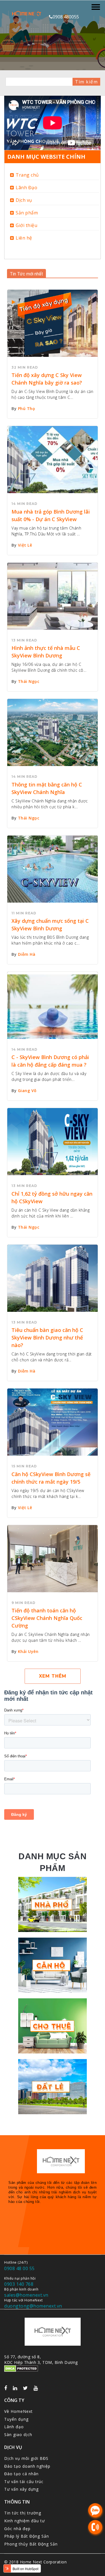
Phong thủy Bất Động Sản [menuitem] (31, 2544)
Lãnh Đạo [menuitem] (26, 188)
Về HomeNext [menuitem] (18, 2411)
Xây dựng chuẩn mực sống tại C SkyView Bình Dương (50, 925)
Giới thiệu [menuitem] (26, 225)
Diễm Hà (27, 954)
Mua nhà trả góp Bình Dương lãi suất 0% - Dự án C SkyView (51, 515)
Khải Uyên (28, 1651)
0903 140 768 (19, 2284)
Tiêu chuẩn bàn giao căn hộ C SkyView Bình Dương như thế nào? (47, 1338)
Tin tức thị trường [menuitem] (23, 2513)
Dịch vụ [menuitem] (24, 200)
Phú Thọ (27, 408)
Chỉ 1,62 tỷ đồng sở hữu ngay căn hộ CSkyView (52, 1197)
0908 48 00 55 (19, 2268)
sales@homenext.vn (26, 2295)
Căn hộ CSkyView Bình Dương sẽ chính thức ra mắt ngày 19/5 (51, 1478)
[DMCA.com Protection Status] (21, 2369)
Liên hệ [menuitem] (24, 238)
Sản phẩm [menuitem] (27, 213)
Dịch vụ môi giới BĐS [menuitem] (26, 2458)
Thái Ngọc (29, 681)
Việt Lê (25, 545)
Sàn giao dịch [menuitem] (18, 2435)
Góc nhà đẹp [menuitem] (17, 2529)
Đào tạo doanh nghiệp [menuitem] (27, 2466)
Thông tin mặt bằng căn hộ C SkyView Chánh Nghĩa (47, 788)
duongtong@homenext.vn (33, 2306)
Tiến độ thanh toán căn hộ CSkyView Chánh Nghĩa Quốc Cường (47, 1618)
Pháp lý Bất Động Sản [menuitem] (27, 2536)
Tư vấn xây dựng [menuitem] (21, 2489)
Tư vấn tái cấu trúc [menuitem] (24, 2482)
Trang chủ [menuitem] (27, 175)
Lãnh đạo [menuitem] (14, 2427)
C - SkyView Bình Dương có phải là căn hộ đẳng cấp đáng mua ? (50, 1061)
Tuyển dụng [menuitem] (16, 2419)
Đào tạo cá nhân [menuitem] (21, 2474)
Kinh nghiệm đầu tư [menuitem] (25, 2521)
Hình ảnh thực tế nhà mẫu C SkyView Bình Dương (46, 652)
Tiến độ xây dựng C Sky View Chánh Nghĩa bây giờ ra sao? (47, 379)
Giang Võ (27, 1091)
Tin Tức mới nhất (26, 274)
